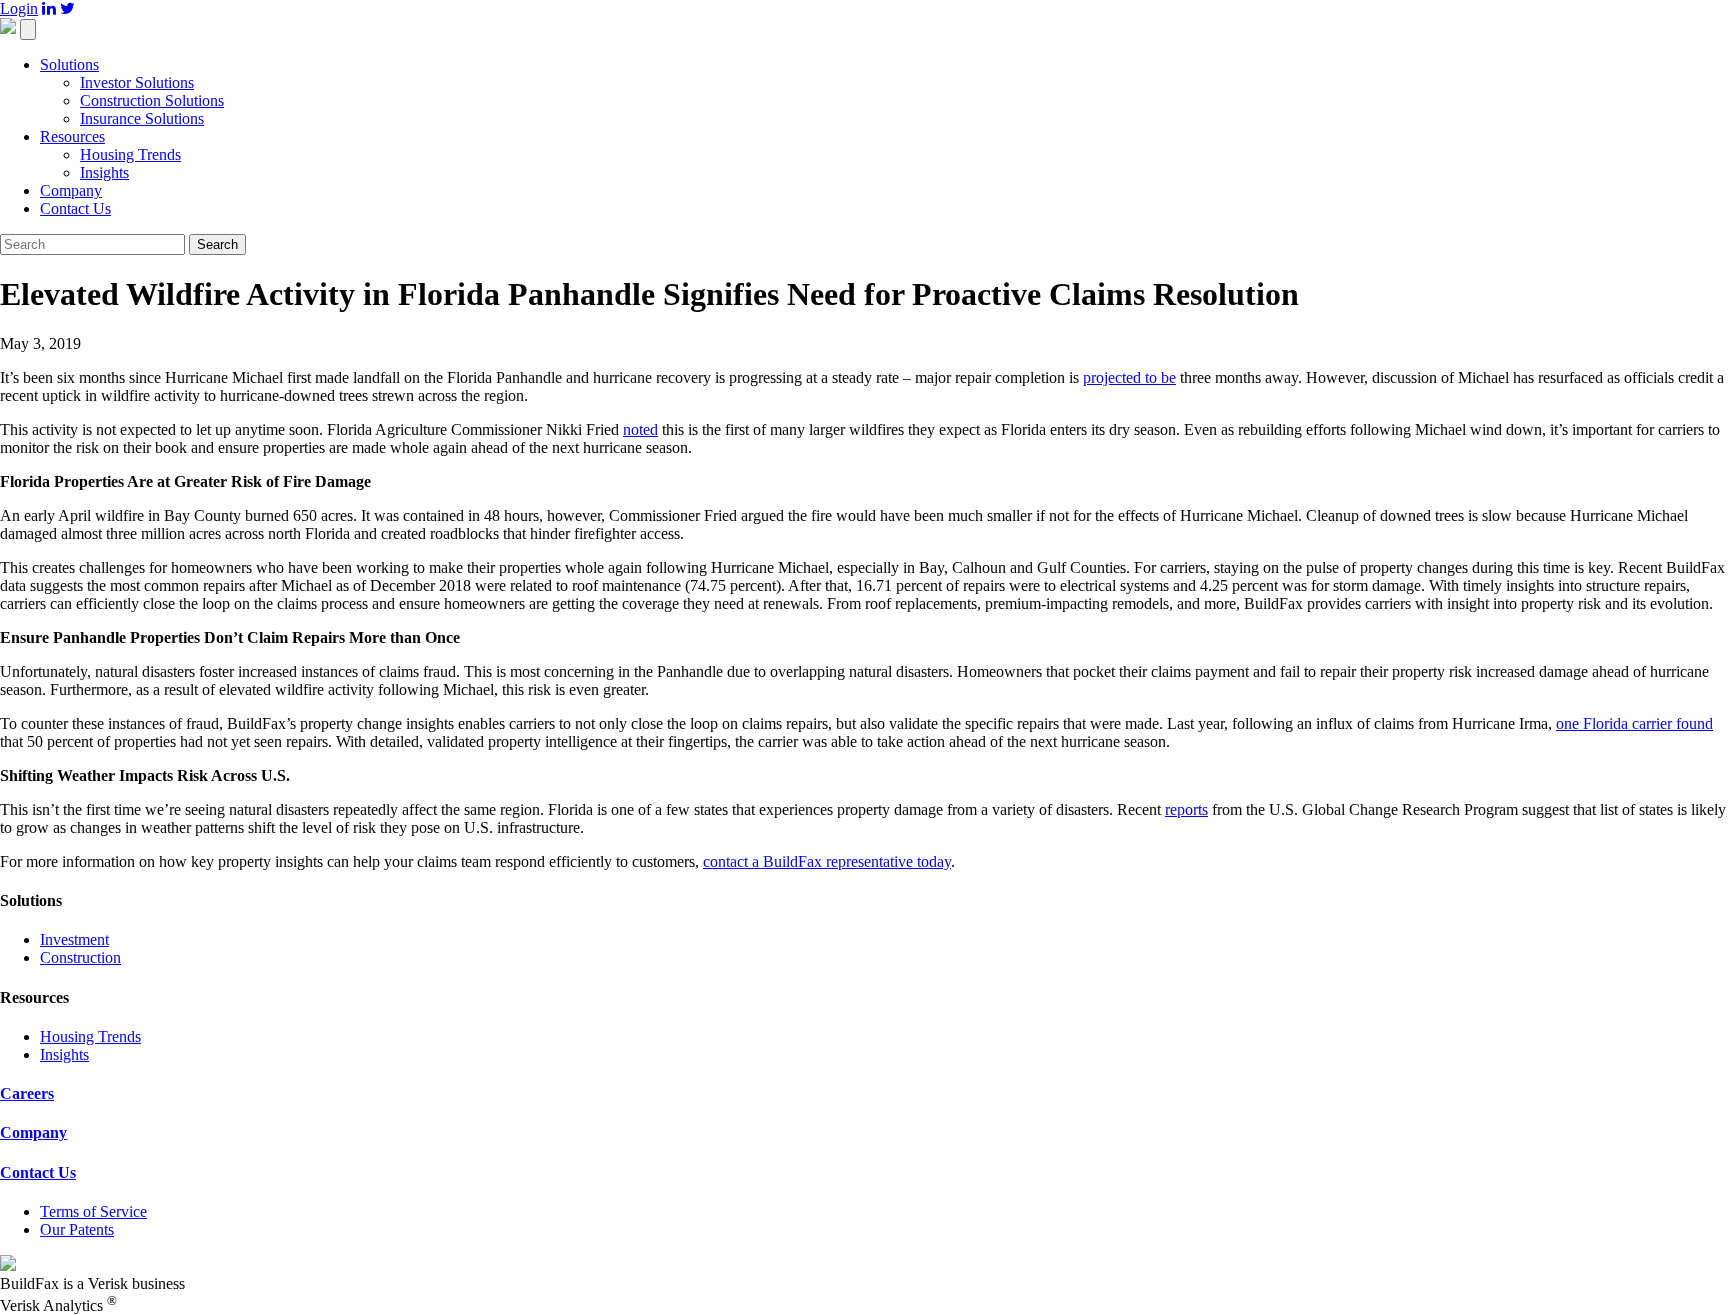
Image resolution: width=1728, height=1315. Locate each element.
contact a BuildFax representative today (827, 861)
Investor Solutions (137, 82)
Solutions (69, 64)
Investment (74, 939)
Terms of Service (93, 1211)
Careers (27, 1093)
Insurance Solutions (142, 118)
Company (71, 190)
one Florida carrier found (1634, 723)
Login (19, 8)
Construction (80, 957)
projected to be (1129, 377)
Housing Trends (130, 154)
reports (1186, 809)
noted (640, 429)
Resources (72, 136)
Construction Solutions (152, 100)
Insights (104, 172)
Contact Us (75, 208)
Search (217, 244)
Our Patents (77, 1229)
